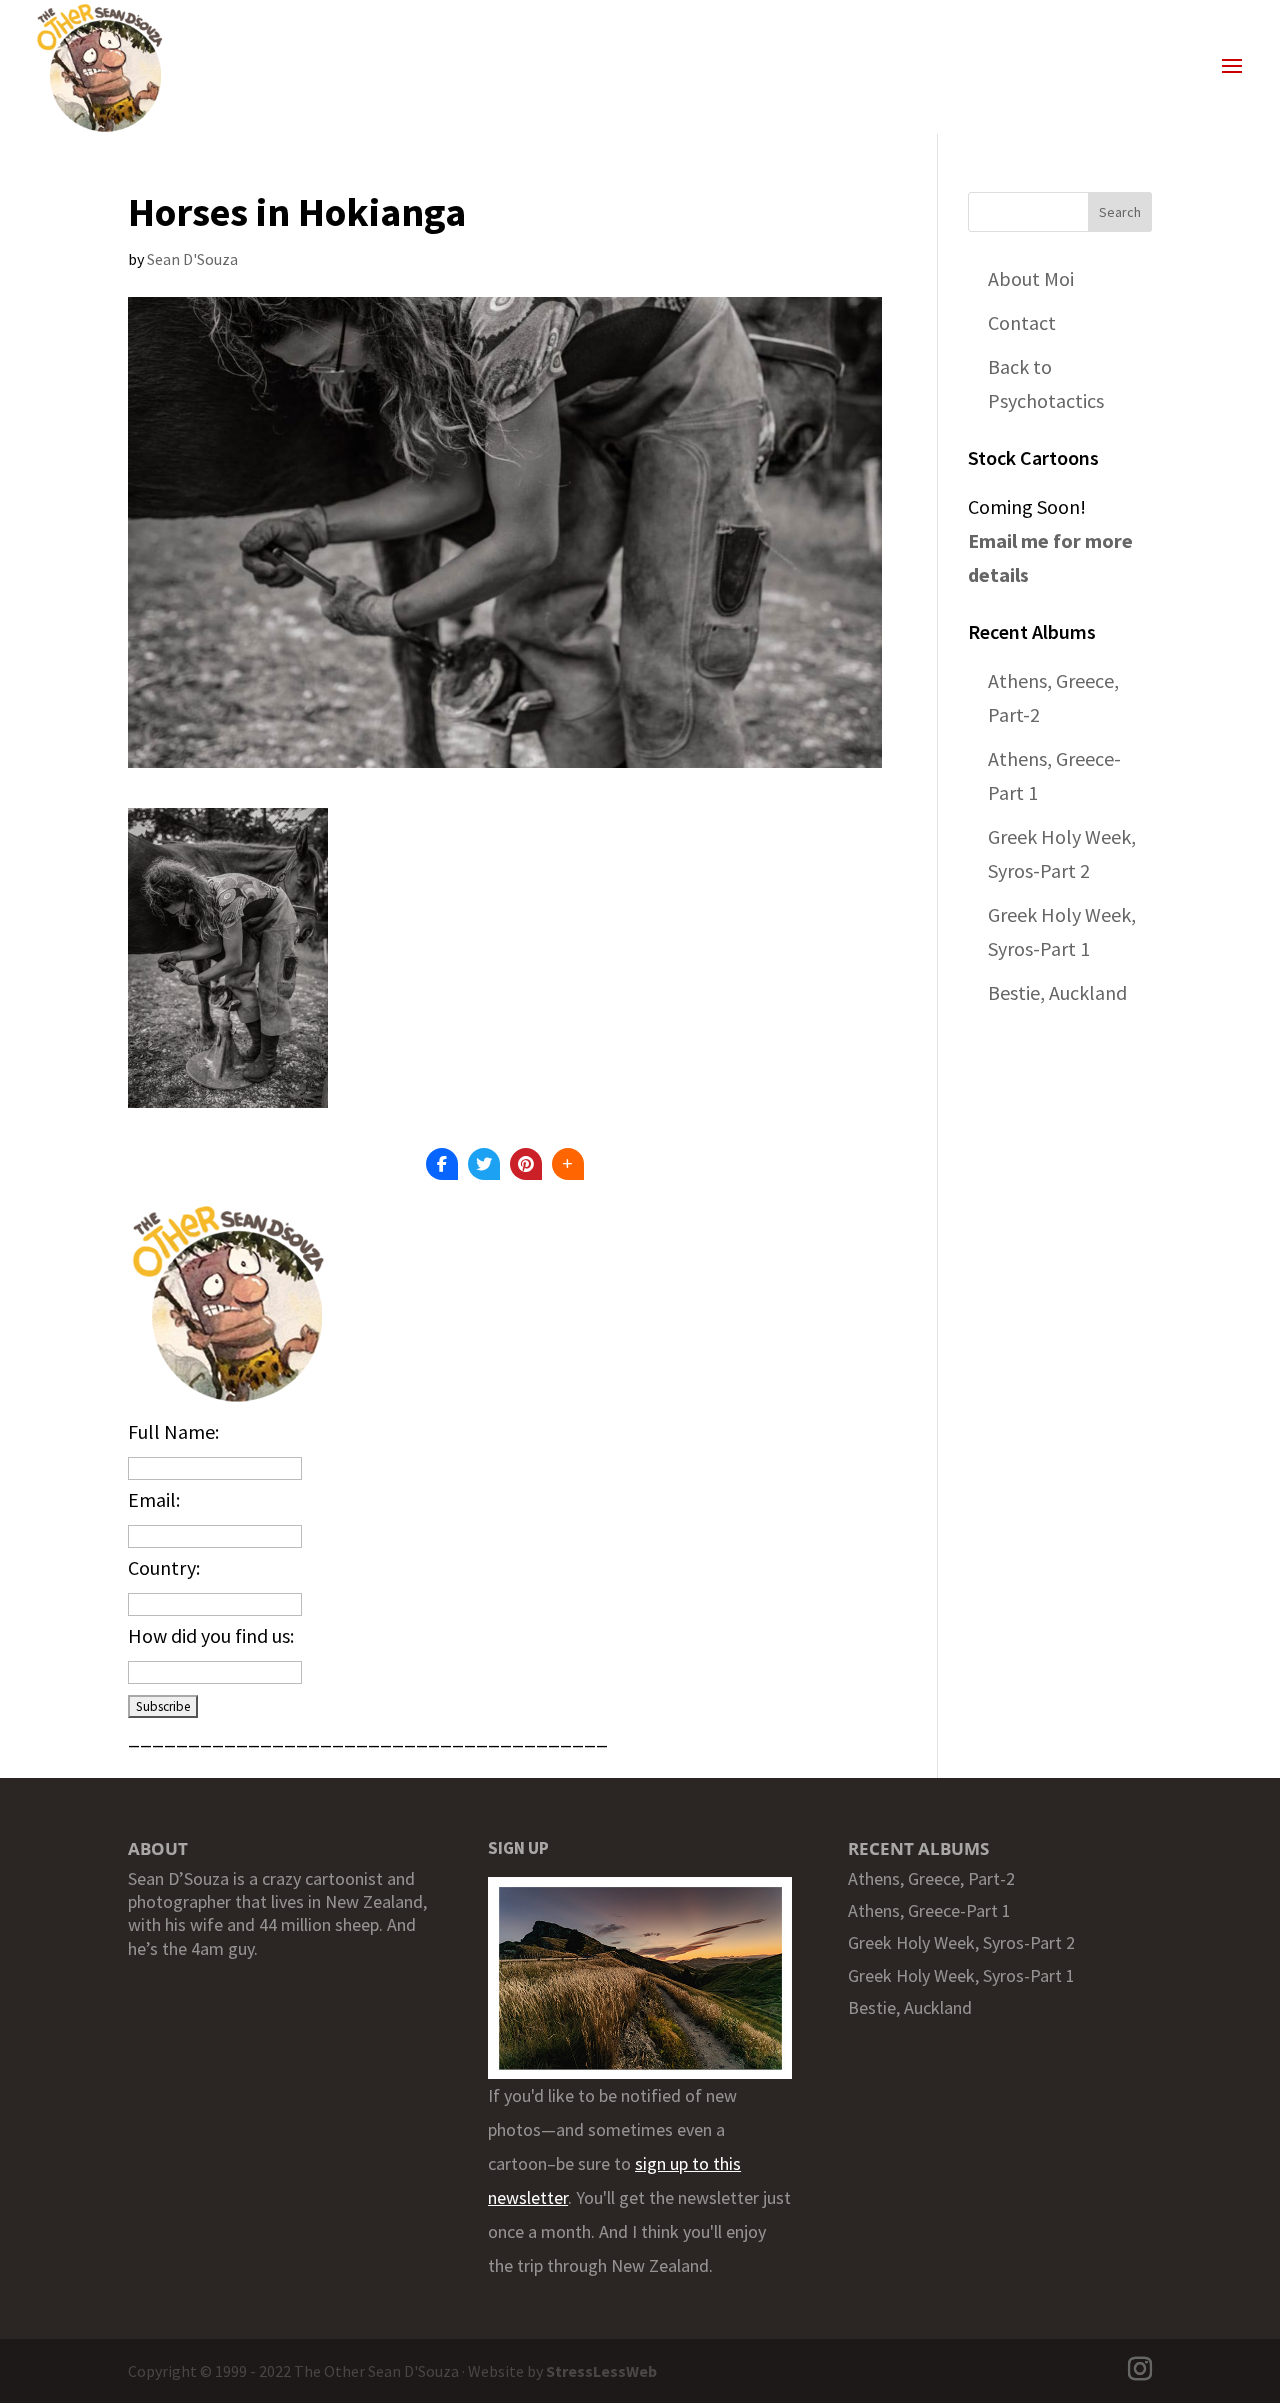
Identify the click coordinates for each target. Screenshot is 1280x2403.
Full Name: (173, 1431)
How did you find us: (211, 1635)
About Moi (1031, 278)
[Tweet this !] (484, 1164)
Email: (154, 1499)
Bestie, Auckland (1057, 992)
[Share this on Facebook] (442, 1164)
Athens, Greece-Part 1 (929, 1910)
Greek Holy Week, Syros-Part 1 (961, 1975)
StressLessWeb (601, 2371)
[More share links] (568, 1164)
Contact (1022, 322)
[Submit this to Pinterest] (526, 1164)
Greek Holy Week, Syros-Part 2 (961, 1942)
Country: (164, 1567)
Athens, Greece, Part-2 (931, 1878)
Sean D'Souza (192, 259)
